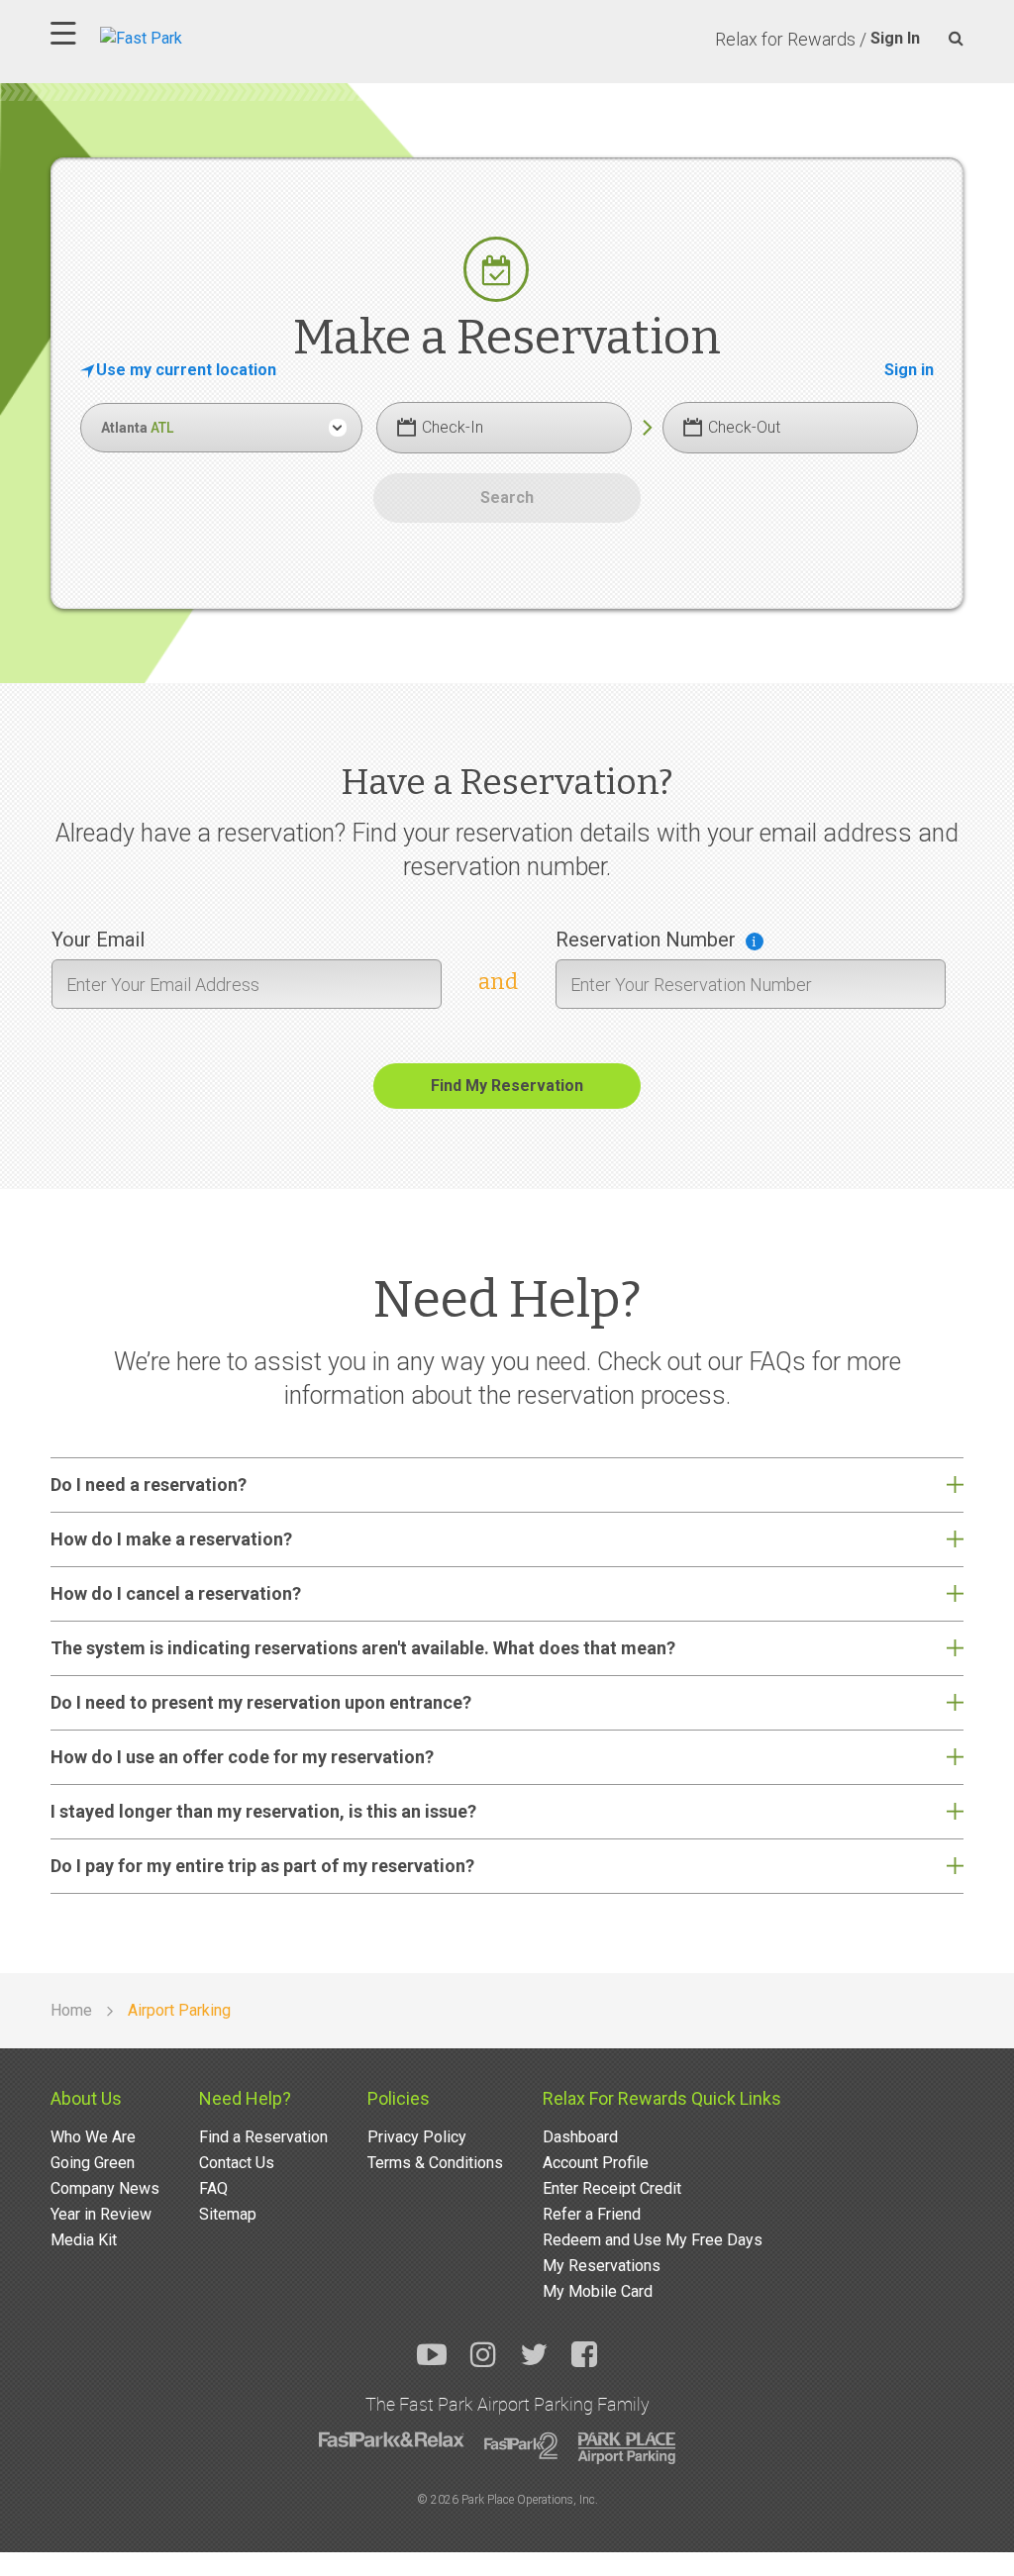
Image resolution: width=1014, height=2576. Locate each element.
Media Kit (84, 2240)
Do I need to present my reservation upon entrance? (261, 1702)
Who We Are (93, 2137)
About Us (86, 2098)
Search (507, 497)
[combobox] (221, 428)
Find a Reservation (263, 2137)
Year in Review (101, 2214)
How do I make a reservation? (171, 1539)
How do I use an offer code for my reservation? (242, 1757)
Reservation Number (646, 940)
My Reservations (602, 2266)
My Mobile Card (598, 2291)
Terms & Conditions (435, 2163)
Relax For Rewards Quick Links (662, 2098)
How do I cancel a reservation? (176, 1593)
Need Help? (245, 2098)
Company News (105, 2188)
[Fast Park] (228, 36)
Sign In (895, 38)
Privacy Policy (417, 2137)
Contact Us (237, 2163)
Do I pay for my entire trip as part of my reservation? (262, 1866)
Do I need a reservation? (149, 1485)
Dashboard (580, 2137)
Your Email (98, 940)
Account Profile (596, 2163)
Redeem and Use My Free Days (653, 2240)
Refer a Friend (592, 2214)
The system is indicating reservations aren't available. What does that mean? (363, 1648)
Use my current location (186, 370)
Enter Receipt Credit (612, 2188)
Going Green (93, 2163)
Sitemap (228, 2214)
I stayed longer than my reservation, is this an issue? (263, 1811)
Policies (399, 2098)
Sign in (909, 370)
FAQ (213, 2188)
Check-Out (744, 427)
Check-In (453, 427)
